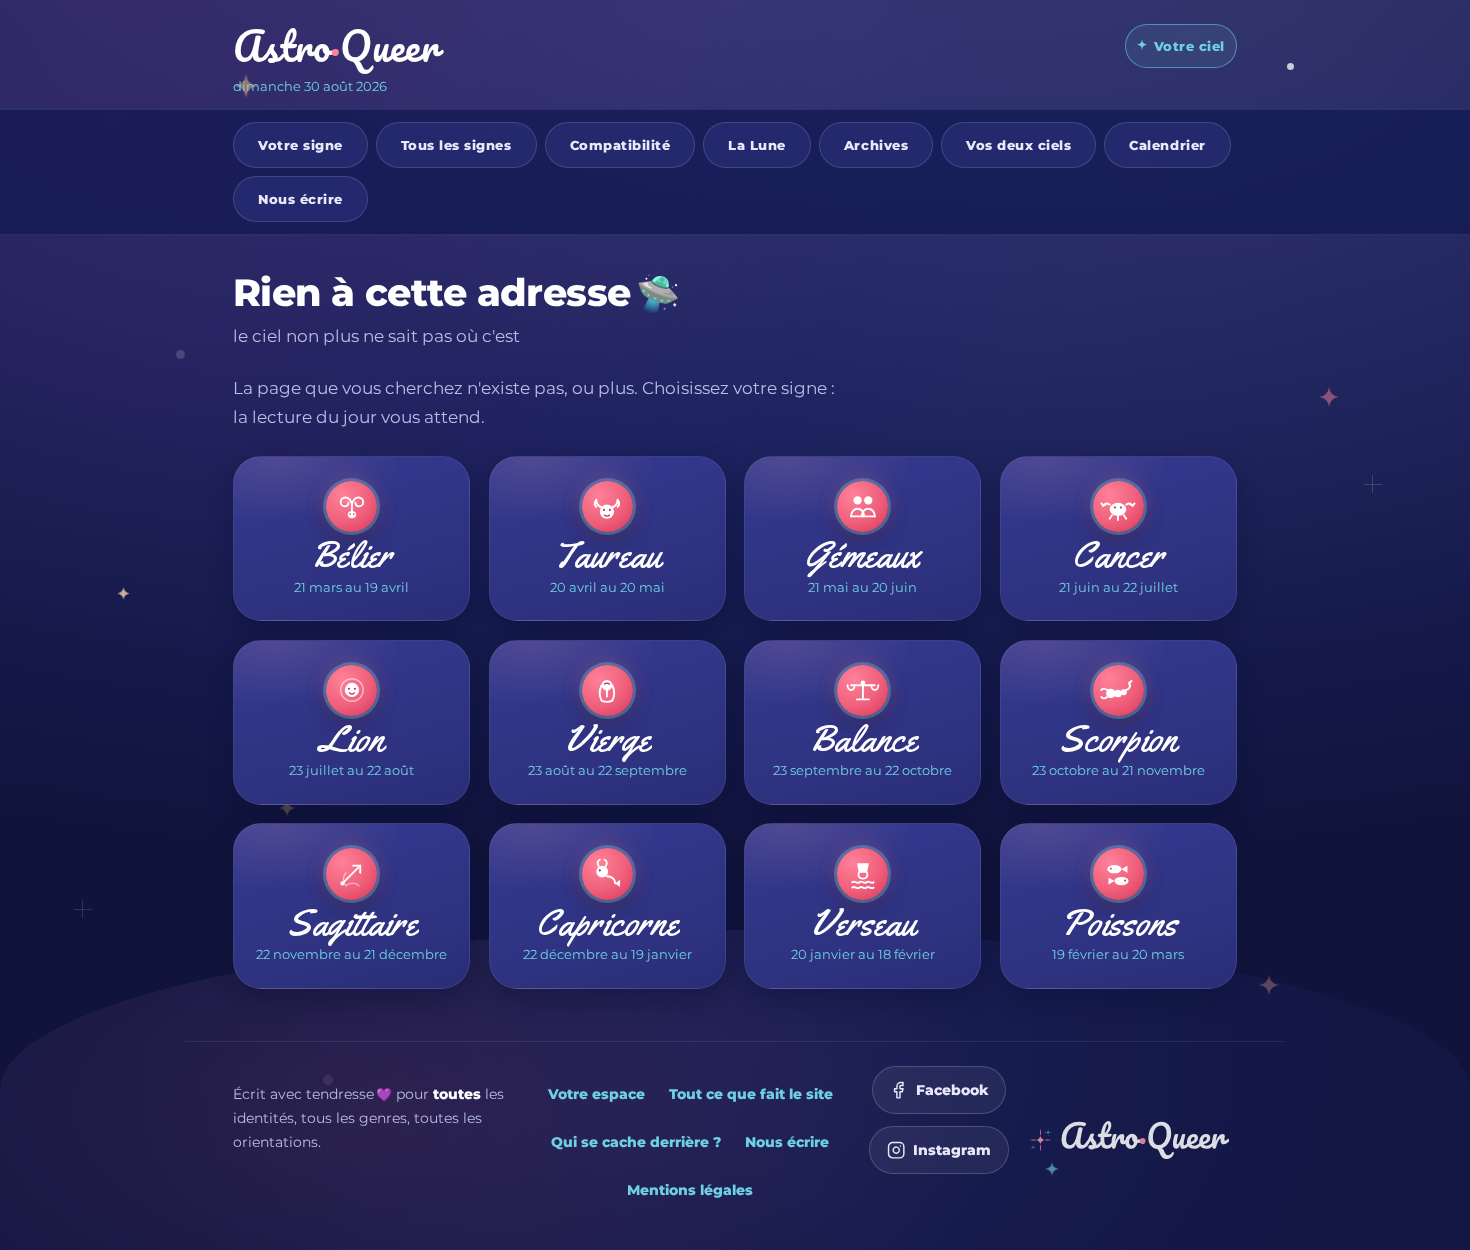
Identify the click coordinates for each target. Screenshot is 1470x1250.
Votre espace (596, 1094)
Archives (876, 144)
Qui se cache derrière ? (636, 1142)
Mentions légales (690, 1190)
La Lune (757, 144)
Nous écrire (300, 198)
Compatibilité (620, 144)
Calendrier (1167, 144)
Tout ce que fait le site (751, 1094)
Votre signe (300, 144)
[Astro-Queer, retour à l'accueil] (1129, 1139)
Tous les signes (456, 144)
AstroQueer (335, 46)
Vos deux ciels (1018, 144)
